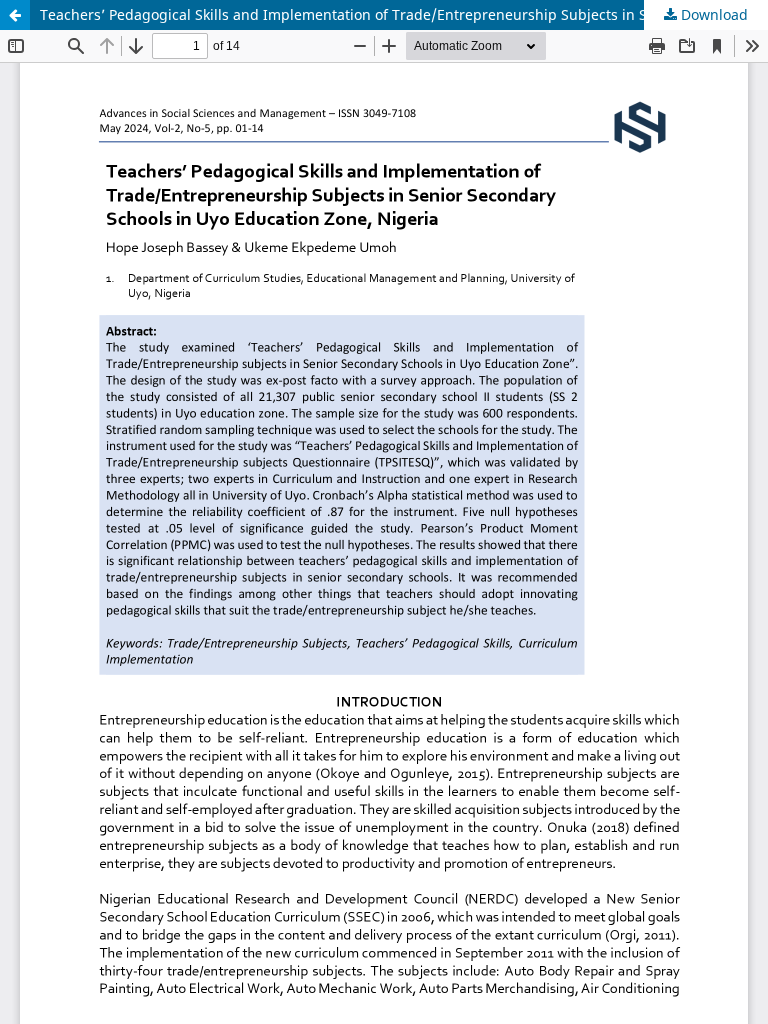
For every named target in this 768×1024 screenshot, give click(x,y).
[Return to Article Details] (15, 15)
